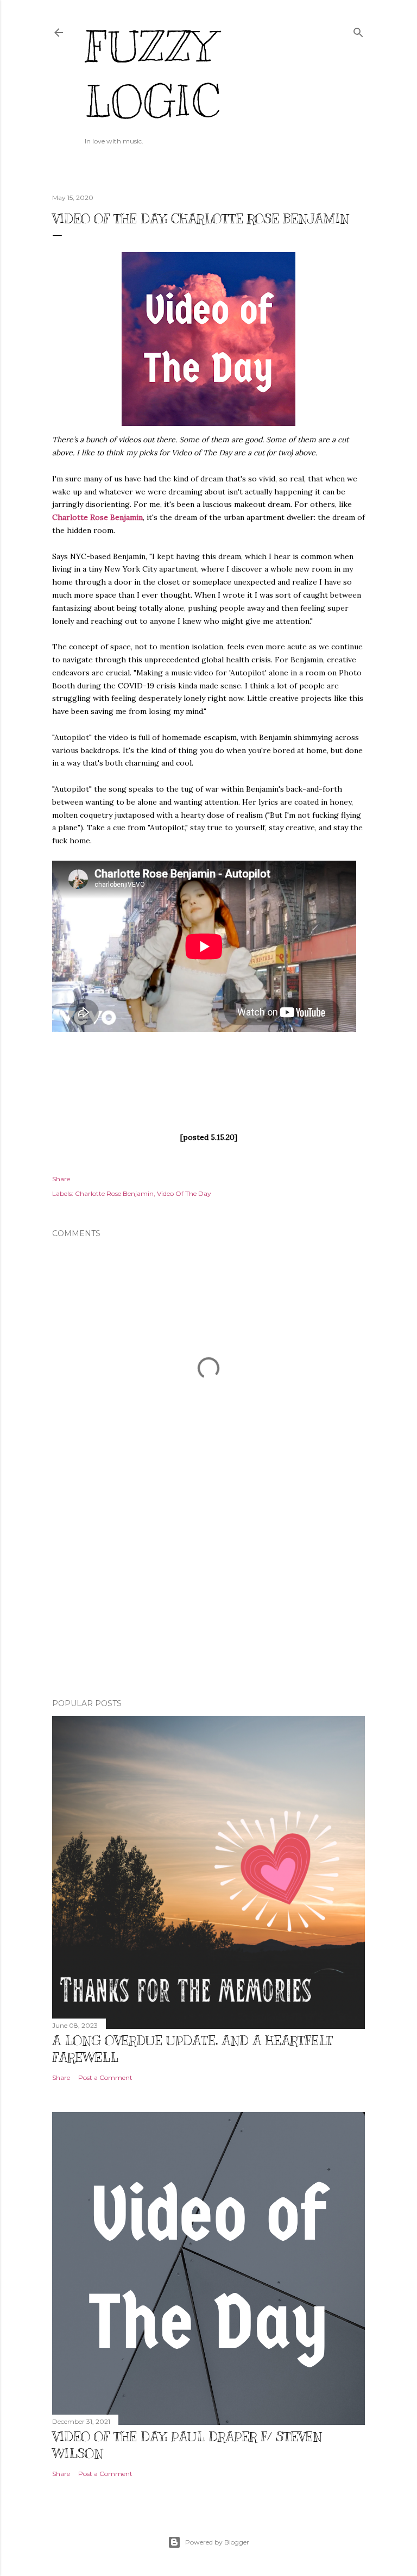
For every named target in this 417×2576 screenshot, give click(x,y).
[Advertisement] (208, 1595)
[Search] (358, 30)
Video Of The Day (184, 1193)
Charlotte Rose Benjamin (97, 517)
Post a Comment (105, 2077)
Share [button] (61, 1179)
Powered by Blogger (217, 2542)
